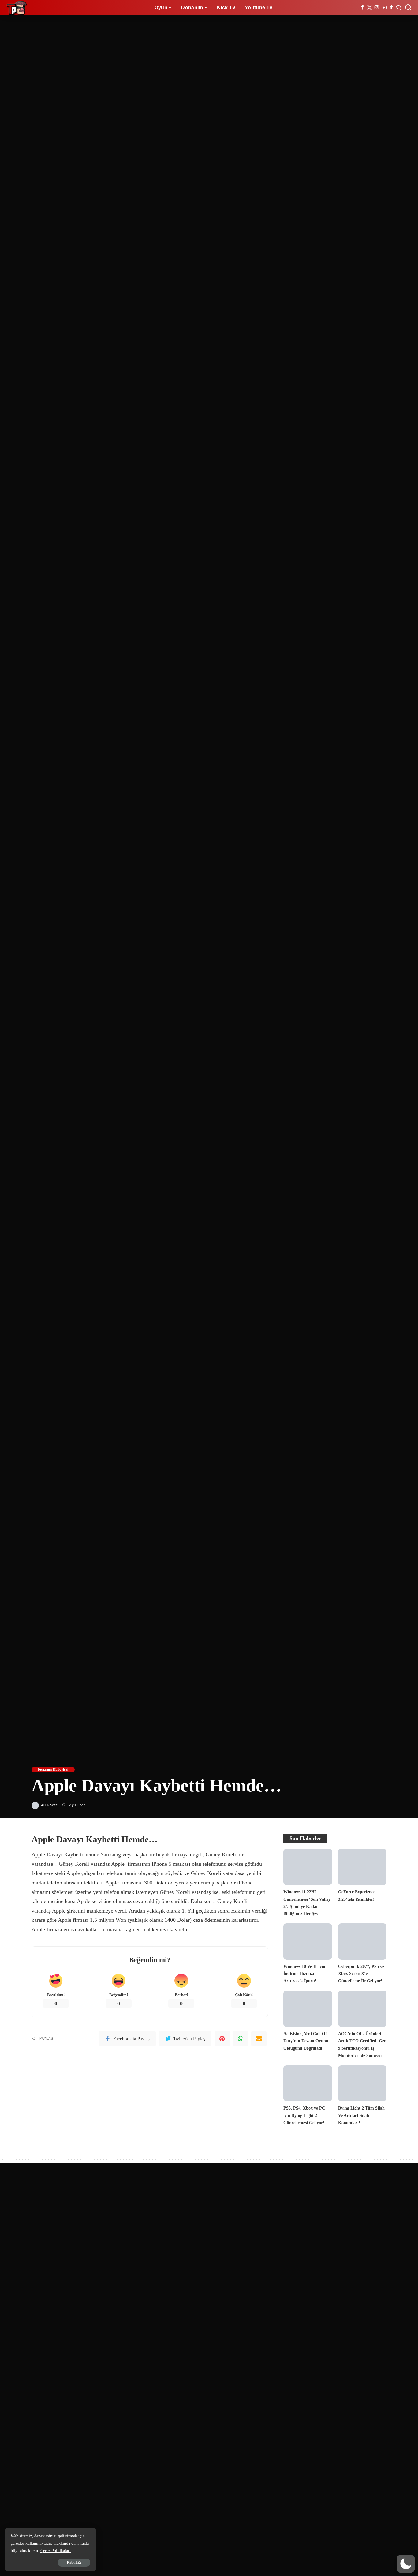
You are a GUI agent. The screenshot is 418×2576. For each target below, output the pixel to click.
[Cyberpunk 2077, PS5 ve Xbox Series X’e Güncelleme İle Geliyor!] (362, 1941)
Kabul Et (74, 2563)
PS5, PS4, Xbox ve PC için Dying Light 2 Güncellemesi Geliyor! (304, 2115)
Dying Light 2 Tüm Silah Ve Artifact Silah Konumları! (361, 2115)
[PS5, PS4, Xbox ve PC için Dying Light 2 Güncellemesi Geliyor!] (308, 2083)
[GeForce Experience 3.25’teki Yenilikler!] (362, 1867)
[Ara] (408, 8)
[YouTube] (384, 8)
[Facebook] (362, 8)
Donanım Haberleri (53, 1769)
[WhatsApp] (241, 2039)
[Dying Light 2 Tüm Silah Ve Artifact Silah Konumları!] (362, 2083)
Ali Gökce (49, 1805)
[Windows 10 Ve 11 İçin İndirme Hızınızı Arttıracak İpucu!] (308, 1941)
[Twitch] (392, 8)
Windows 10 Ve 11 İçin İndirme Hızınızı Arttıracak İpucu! (304, 1974)
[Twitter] (369, 8)
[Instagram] (377, 8)
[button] (406, 2564)
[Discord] (399, 8)
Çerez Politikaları (56, 2551)
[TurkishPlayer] (17, 8)
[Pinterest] (222, 2039)
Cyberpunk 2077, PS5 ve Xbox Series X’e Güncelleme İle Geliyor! (361, 1974)
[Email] (259, 2039)
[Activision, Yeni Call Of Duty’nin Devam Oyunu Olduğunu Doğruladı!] (308, 2009)
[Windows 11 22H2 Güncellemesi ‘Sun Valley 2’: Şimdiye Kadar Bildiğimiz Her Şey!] (308, 1867)
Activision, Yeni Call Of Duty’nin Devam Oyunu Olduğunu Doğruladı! (306, 2041)
